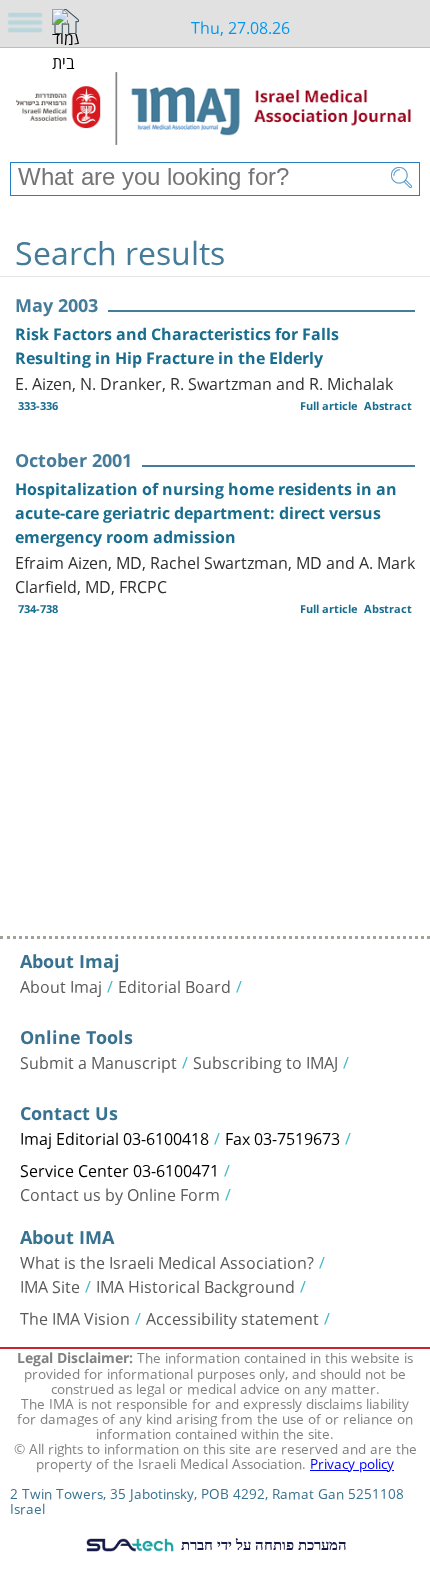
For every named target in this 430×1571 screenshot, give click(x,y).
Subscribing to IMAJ (265, 1061)
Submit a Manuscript (98, 1061)
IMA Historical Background (195, 1285)
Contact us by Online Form (120, 1193)
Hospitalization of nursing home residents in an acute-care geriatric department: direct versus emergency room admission (206, 513)
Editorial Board (174, 985)
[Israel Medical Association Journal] (215, 112)
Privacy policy (352, 1462)
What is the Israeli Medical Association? (167, 1261)
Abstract (388, 405)
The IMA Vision (75, 1317)
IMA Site (50, 1285)
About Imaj (61, 985)
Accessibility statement (232, 1317)
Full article (329, 405)
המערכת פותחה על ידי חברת (262, 1544)
